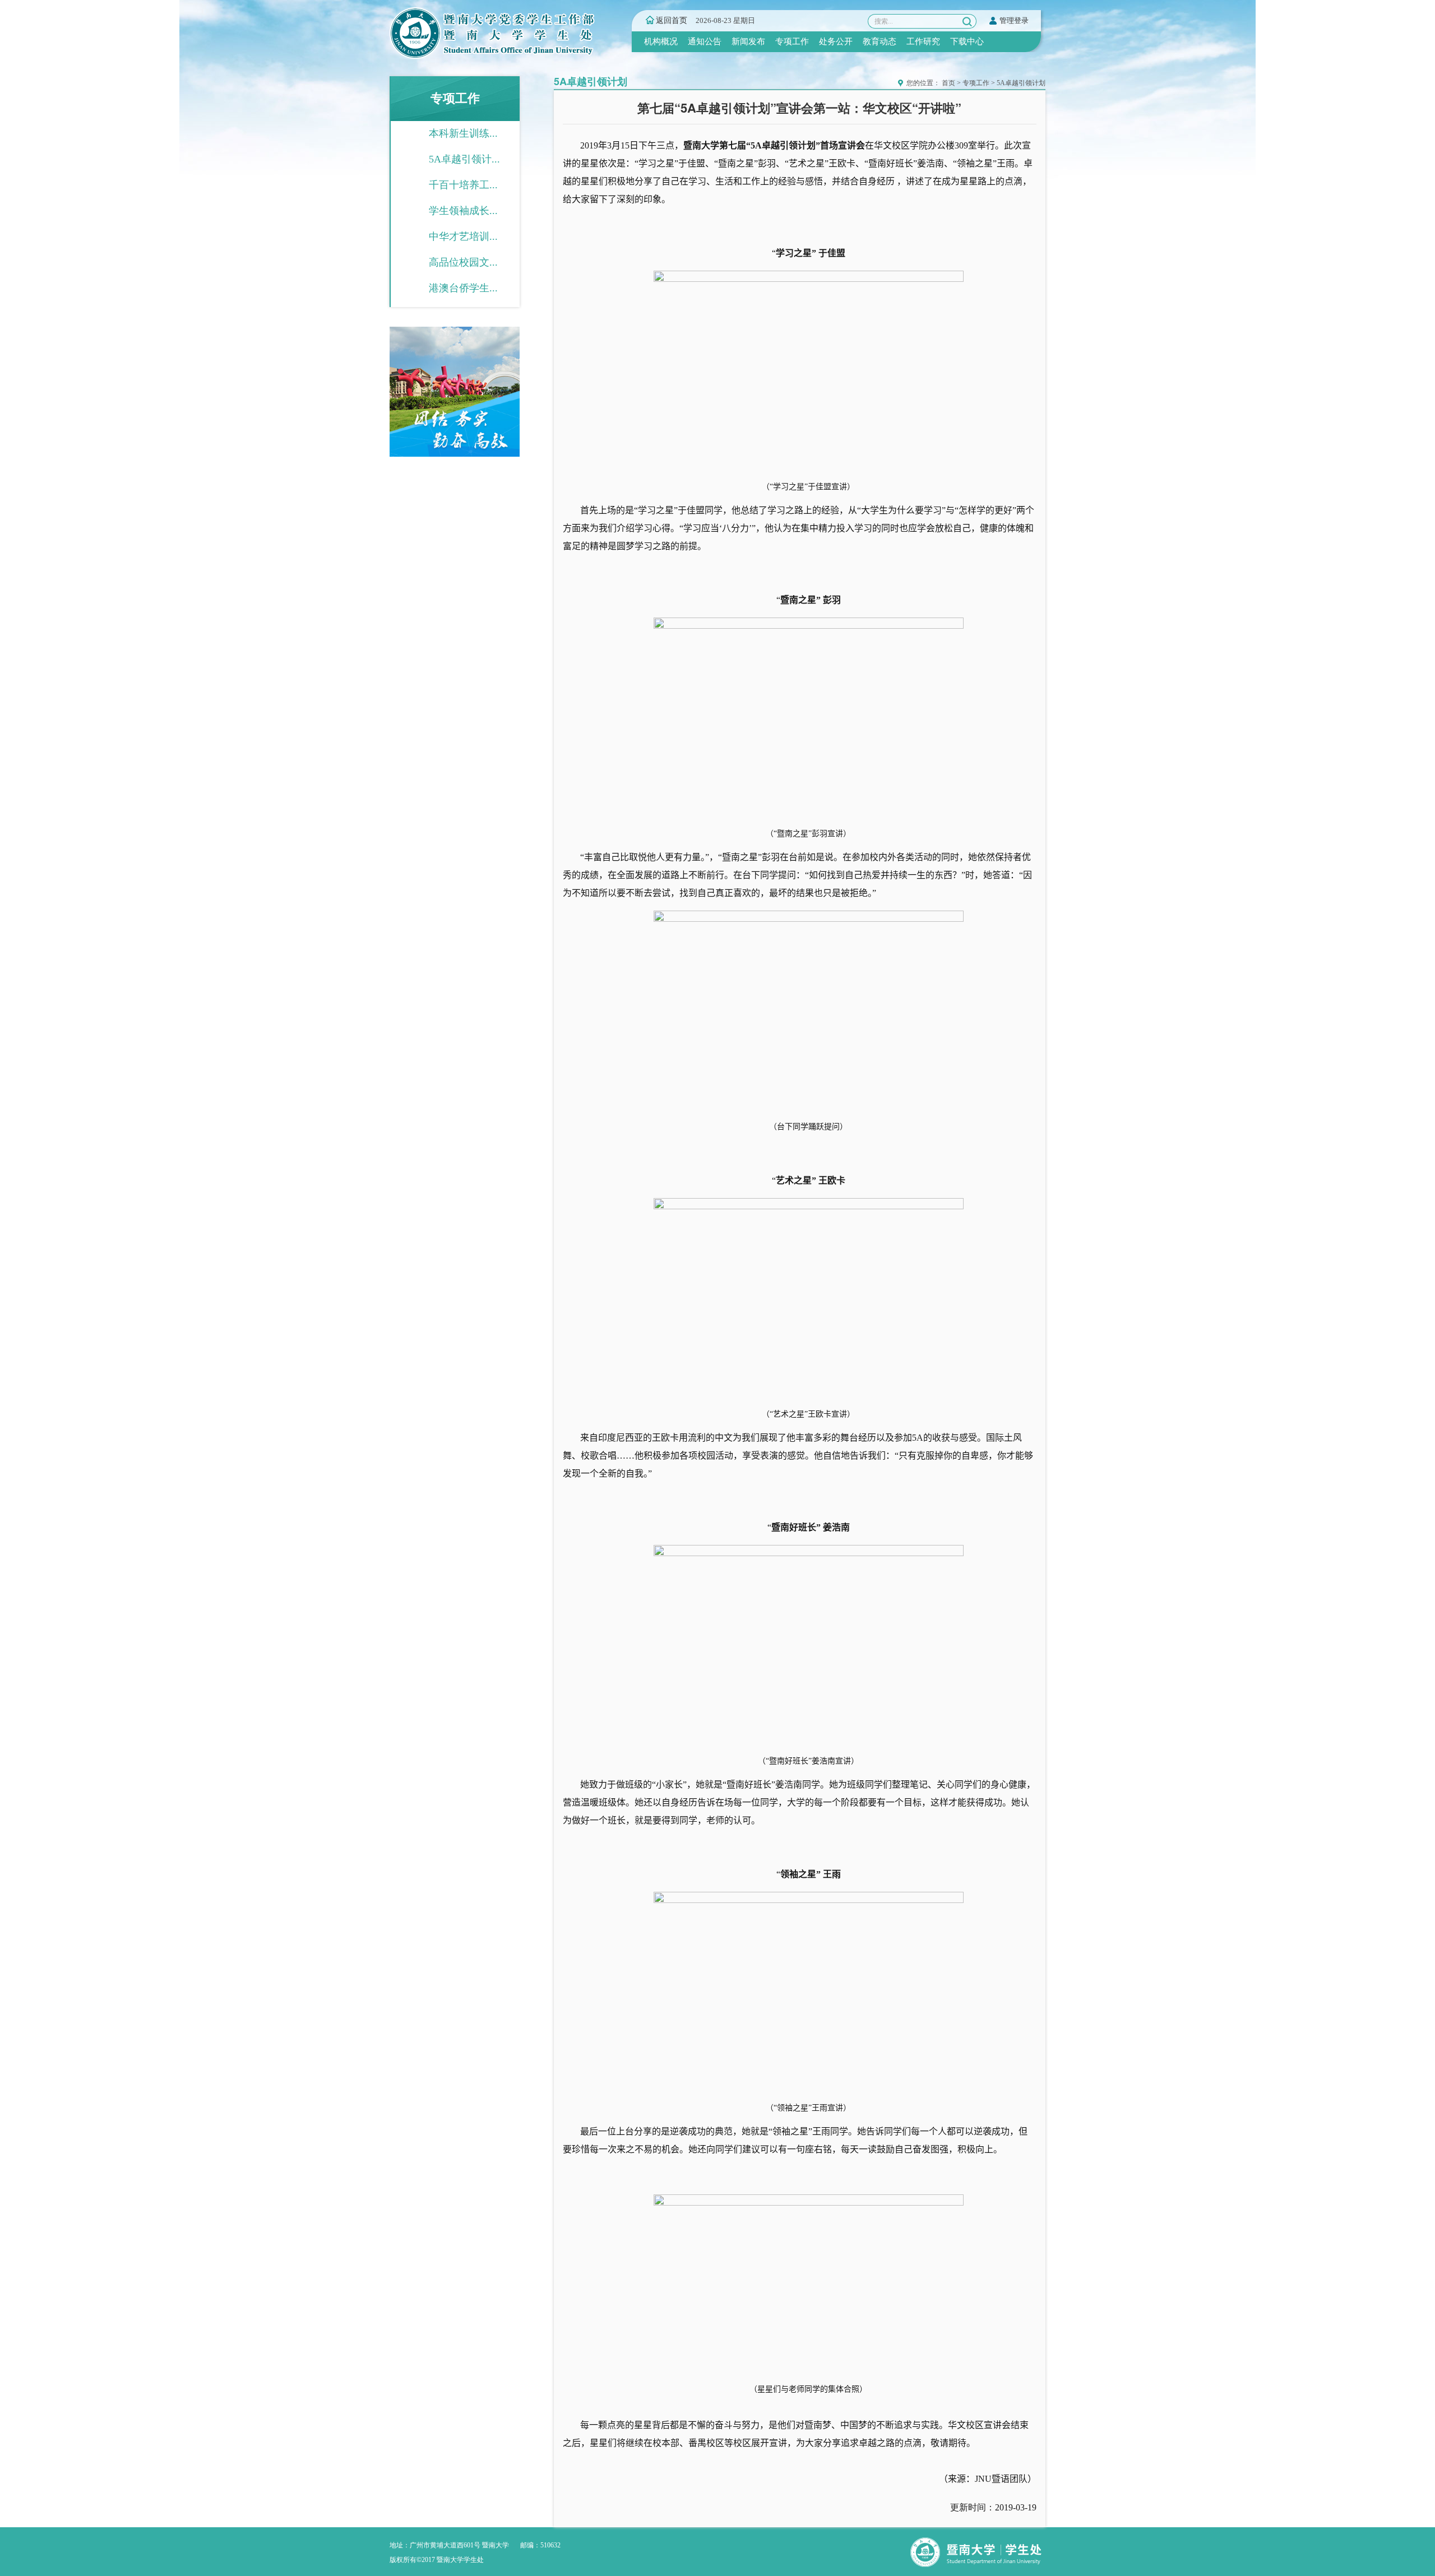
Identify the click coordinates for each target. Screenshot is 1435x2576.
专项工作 (792, 41)
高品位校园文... (463, 262)
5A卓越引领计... (464, 159)
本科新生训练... (463, 133)
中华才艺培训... (463, 236)
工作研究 (923, 41)
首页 (948, 83)
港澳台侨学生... (463, 288)
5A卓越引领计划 (1021, 83)
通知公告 (705, 41)
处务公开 (836, 41)
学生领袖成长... (463, 211)
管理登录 (1014, 20)
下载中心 (967, 41)
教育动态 (879, 41)
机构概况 (661, 41)
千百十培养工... (463, 185)
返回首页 (672, 20)
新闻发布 (748, 41)
